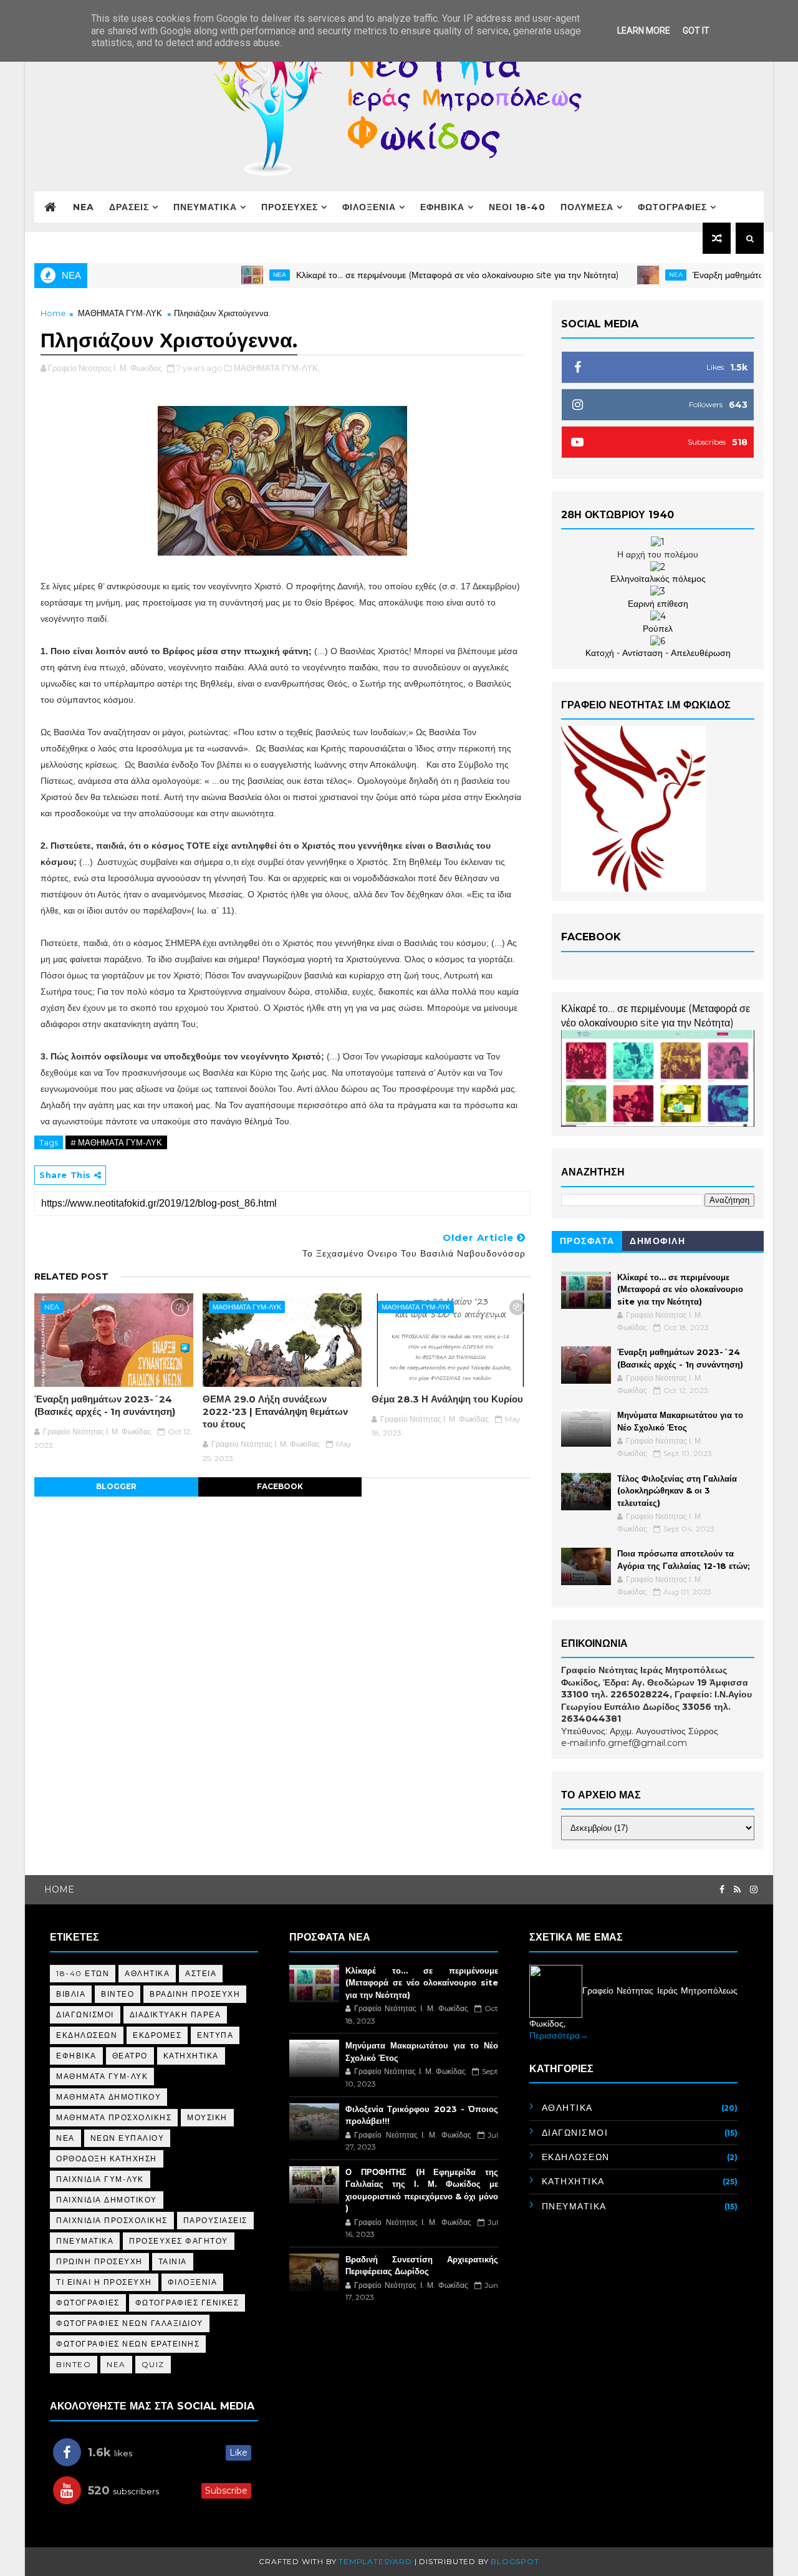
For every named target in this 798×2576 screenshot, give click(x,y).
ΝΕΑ (237, 275)
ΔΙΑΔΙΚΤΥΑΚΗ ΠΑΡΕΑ (175, 2014)
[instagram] (754, 1890)
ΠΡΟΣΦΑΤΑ (587, 1241)
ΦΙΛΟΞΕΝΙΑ (369, 207)
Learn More (644, 31)
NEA (84, 207)
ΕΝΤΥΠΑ (215, 2035)
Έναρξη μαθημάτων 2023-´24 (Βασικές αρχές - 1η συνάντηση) (105, 1405)
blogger (116, 1486)
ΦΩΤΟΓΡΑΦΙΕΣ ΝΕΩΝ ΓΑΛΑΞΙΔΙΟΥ (130, 2323)
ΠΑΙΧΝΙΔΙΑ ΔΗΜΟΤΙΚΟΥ (107, 2200)
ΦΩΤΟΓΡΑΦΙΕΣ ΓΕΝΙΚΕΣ (187, 2303)
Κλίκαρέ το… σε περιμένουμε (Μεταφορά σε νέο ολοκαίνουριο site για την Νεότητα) (414, 275)
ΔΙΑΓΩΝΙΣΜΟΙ (85, 2014)
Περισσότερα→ (559, 2035)
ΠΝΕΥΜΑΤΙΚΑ (205, 207)
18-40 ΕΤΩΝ (83, 1973)
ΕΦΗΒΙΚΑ (442, 207)
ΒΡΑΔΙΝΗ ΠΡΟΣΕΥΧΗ (195, 1994)
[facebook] (722, 1890)
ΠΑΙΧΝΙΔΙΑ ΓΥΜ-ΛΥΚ (100, 2179)
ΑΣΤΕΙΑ (201, 1973)
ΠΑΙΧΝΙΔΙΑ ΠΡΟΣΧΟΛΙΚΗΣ (112, 2220)
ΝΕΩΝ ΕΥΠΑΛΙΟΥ (127, 2138)
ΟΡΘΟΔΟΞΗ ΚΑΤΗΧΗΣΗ (107, 2159)
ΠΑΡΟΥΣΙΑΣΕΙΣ (215, 2220)
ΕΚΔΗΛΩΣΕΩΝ (87, 2035)
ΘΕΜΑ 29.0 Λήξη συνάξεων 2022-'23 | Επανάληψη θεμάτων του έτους (275, 1412)
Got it (696, 31)
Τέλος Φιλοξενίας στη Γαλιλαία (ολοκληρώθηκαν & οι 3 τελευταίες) (677, 1491)
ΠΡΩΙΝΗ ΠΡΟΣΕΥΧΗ (99, 2261)
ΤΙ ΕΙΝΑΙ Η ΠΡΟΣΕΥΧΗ (104, 2282)
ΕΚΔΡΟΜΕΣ (157, 2035)
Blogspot (515, 2561)
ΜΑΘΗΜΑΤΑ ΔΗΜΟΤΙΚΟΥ (108, 2097)
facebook (280, 1486)
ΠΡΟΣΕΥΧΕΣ (290, 207)
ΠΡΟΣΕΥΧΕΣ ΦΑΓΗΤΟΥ (179, 2241)
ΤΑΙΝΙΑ (173, 2261)
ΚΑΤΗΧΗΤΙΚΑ (191, 2056)
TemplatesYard (375, 2561)
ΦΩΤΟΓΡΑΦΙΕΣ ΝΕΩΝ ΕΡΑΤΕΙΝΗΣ (128, 2344)
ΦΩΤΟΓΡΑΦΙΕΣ (672, 207)
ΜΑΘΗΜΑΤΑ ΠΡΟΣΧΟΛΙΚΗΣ (114, 2117)
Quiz (153, 2364)
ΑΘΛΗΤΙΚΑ (147, 1973)
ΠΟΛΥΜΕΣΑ (587, 207)
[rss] (737, 1890)
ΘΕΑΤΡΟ (130, 2056)
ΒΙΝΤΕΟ (118, 1994)
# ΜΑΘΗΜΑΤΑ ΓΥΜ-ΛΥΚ (116, 1142)
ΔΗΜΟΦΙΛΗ (657, 1241)
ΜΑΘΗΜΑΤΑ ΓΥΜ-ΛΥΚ (120, 313)
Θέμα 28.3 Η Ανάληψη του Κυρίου (447, 1399)
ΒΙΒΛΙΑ (71, 1994)
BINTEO (74, 2364)
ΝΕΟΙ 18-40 (517, 207)
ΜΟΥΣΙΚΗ (207, 2117)
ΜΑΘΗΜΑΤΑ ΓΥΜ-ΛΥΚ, (277, 368)
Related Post (71, 1276)
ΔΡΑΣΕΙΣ (129, 207)
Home (53, 313)
